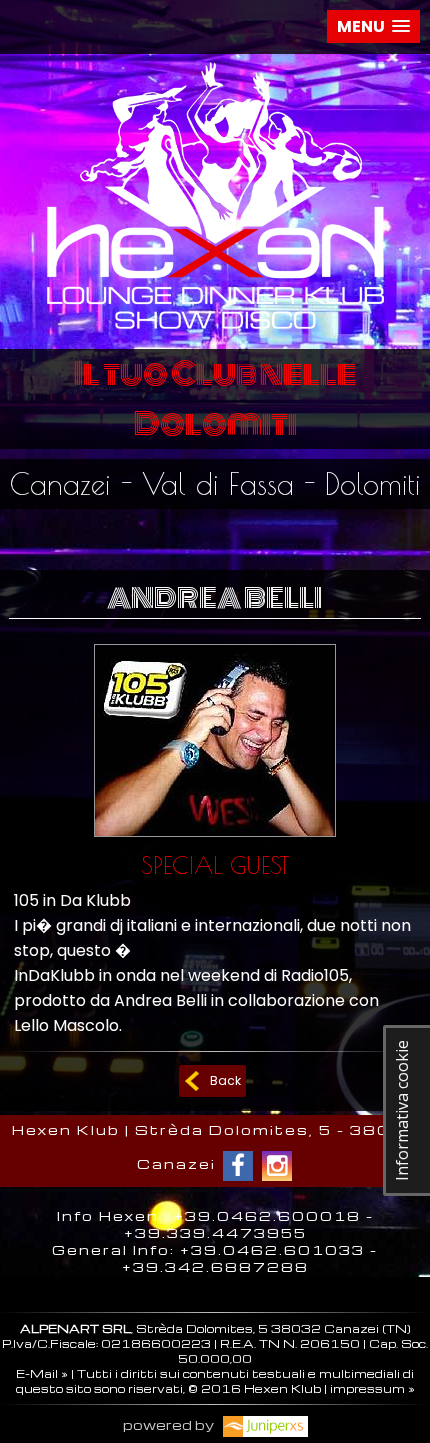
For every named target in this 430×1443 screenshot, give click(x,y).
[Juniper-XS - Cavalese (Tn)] (262, 1424)
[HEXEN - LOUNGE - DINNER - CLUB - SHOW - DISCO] (215, 333)
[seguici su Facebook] (238, 1166)
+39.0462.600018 (267, 1215)
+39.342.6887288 (215, 1266)
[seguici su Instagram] (277, 1166)
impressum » (372, 1388)
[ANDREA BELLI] (215, 841)
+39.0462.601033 (272, 1249)
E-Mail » (42, 1373)
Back (225, 1080)
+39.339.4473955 (215, 1232)
